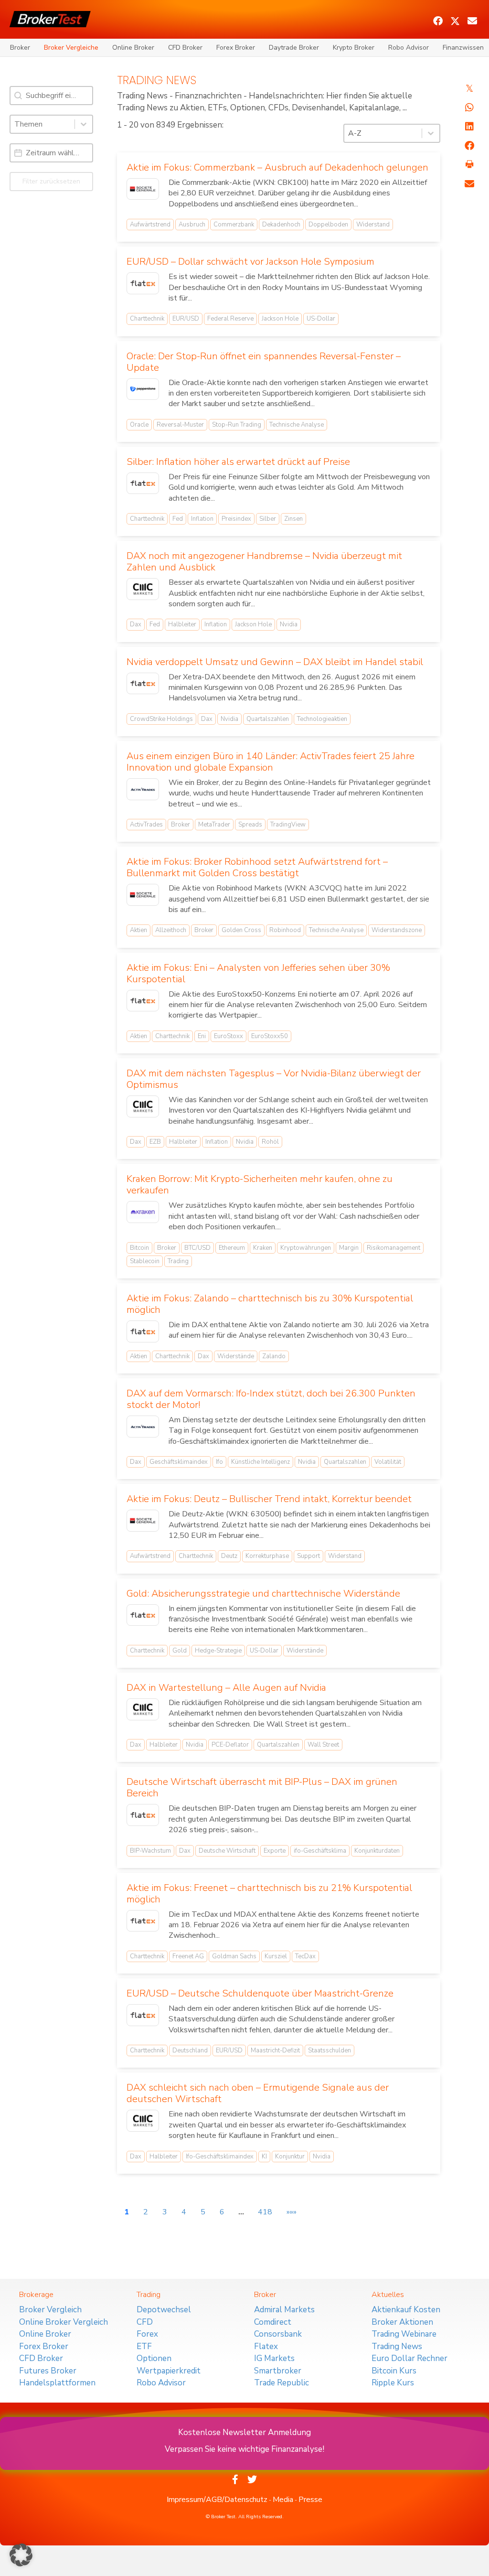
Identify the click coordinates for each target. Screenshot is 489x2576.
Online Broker (133, 48)
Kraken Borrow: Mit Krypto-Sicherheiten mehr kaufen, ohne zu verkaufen (260, 1185)
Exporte (275, 1851)
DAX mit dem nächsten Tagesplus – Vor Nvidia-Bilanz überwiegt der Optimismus (274, 1079)
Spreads (250, 825)
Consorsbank (278, 2334)
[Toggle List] (84, 124)
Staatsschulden (330, 2050)
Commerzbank (234, 225)
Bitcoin (139, 1248)
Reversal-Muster (180, 425)
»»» (292, 2212)
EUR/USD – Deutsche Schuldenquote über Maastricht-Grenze (260, 1993)
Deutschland (190, 2050)
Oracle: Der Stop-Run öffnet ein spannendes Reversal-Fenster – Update (264, 362)
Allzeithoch (171, 930)
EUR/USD (186, 319)
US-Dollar (321, 319)
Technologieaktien (322, 719)
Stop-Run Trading (237, 425)
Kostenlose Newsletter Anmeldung (244, 2432)
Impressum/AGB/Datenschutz (217, 2500)
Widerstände (236, 1356)
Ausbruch (192, 225)
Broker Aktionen (402, 2322)
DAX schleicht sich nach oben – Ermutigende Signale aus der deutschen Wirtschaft (258, 2093)
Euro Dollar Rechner (409, 2358)
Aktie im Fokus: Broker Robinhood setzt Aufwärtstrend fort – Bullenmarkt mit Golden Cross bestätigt (257, 867)
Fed (178, 519)
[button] (438, 21)
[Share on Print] (469, 165)
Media (283, 2500)
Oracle (139, 425)
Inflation (202, 519)
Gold (180, 1651)
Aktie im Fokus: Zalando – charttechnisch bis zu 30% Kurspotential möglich (270, 1304)
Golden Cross (241, 930)
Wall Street (323, 1745)
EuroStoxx (229, 1036)
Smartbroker (278, 2371)
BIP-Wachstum (150, 1851)
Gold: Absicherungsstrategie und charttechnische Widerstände (263, 1594)
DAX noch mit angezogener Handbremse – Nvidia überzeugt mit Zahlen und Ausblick (264, 562)
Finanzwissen (463, 48)
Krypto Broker (354, 48)
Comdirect (273, 2322)
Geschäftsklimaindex (179, 1462)
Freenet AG (188, 1956)
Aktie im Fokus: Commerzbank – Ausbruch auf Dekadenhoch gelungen (277, 167)
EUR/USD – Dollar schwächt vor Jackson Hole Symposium (250, 262)
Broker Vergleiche (71, 48)
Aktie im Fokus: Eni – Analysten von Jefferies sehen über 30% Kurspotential (258, 973)
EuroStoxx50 (270, 1036)
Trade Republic (282, 2383)
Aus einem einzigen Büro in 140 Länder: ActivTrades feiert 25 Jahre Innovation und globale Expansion (271, 762)
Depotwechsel (164, 2310)
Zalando (274, 1356)
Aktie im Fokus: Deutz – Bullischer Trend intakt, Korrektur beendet (269, 1499)
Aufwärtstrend (150, 225)
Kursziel (276, 1956)
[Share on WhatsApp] (469, 107)
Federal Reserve (230, 319)
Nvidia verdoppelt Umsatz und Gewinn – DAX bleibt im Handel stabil (275, 662)
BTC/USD (197, 1248)
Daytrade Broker (294, 48)
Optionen (154, 2358)
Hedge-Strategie (218, 1651)
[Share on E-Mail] (469, 184)
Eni (202, 1036)
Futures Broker (48, 2371)
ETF (144, 2346)
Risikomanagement (393, 1248)
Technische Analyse (297, 425)
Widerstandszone (397, 930)
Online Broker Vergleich (64, 2322)
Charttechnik (147, 319)
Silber (268, 519)
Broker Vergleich (50, 2310)
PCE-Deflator (230, 1745)
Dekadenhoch (281, 225)
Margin (349, 1248)
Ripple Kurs (393, 2383)
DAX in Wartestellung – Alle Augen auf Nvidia (226, 1688)
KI (264, 2157)
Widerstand (373, 225)
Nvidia (289, 624)
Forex (147, 2334)
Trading (178, 1261)
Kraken (263, 1248)
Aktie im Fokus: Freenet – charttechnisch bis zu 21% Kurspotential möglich (269, 1894)
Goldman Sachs (234, 1956)
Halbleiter (182, 624)
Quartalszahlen (268, 719)
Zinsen (293, 519)
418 (265, 2212)
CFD (145, 2322)
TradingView (288, 825)
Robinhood (285, 930)
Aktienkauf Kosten (406, 2310)
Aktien (138, 930)
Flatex (266, 2346)
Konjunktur (290, 2157)
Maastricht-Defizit (275, 2050)
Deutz (229, 1556)
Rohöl (270, 1142)
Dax (136, 624)
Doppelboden (328, 225)
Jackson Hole (280, 319)
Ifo (219, 1462)
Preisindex (236, 519)
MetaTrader (214, 825)
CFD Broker (185, 48)
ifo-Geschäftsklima (320, 1851)
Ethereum (232, 1248)
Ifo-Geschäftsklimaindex (220, 2157)
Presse (310, 2500)
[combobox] (43, 124)
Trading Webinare (404, 2334)
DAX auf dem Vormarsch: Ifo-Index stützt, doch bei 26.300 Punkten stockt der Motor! (271, 1399)
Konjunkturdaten (377, 1851)
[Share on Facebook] (469, 146)
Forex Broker (236, 48)
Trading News (397, 2346)
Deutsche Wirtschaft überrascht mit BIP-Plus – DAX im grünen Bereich (262, 1787)
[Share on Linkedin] (469, 127)
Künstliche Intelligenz (260, 1462)
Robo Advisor (409, 48)
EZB (155, 1142)
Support (308, 1556)
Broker (20, 48)
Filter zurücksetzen (51, 181)
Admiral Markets (284, 2310)
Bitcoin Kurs (394, 2371)
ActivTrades (146, 825)
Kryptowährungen (306, 1248)
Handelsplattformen (57, 2383)
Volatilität (388, 1462)
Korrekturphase (267, 1556)
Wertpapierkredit (169, 2371)
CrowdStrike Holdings (161, 719)
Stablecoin (145, 1261)
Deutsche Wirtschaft (227, 1851)
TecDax (305, 1956)
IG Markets (274, 2358)
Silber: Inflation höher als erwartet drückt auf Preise (238, 462)
